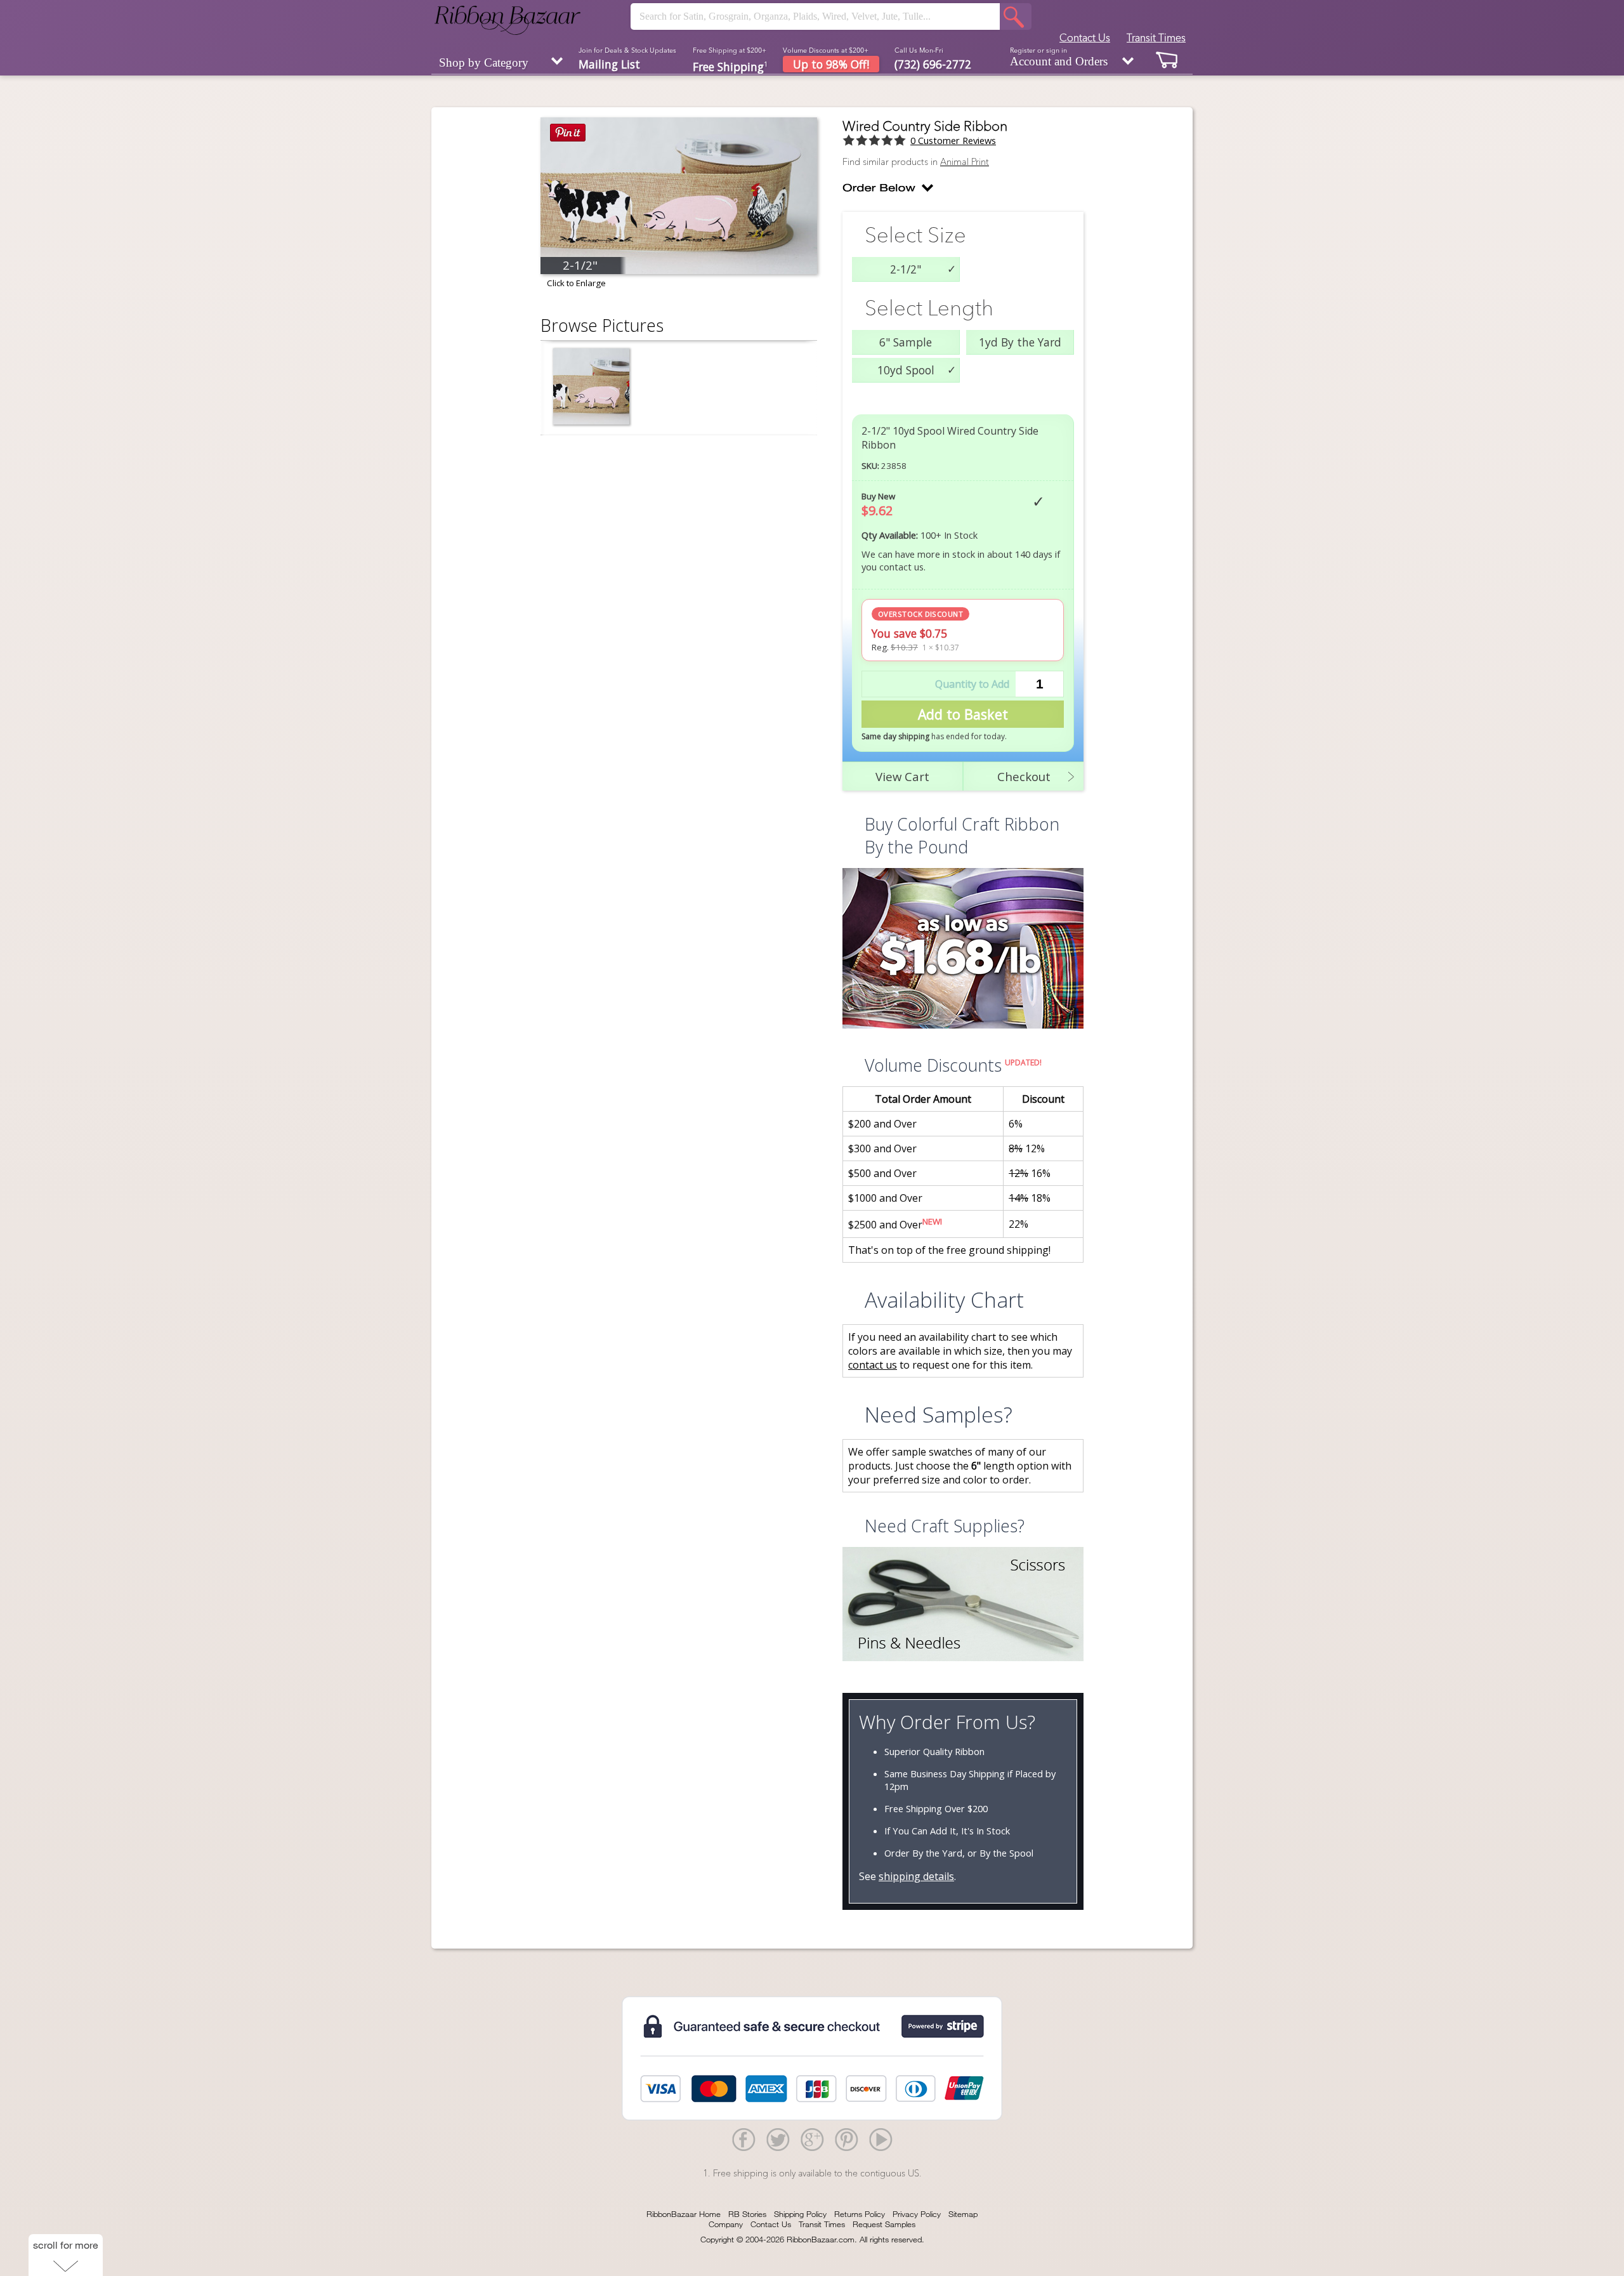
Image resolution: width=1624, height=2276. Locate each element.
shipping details (916, 1876)
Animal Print (965, 162)
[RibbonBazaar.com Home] (507, 20)
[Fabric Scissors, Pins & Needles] (963, 1606)
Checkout (1024, 776)
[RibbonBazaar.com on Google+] (812, 2139)
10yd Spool (906, 370)
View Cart (902, 776)
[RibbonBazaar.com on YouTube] (881, 2139)
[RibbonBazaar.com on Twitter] (778, 2139)
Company (726, 2224)
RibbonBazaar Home (684, 2214)
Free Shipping (730, 66)
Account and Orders (1059, 57)
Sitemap (963, 2214)
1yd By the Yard (1020, 342)
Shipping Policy (800, 2214)
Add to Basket (963, 714)
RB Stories (747, 2214)
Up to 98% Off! (831, 64)
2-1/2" (906, 269)
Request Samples (884, 2224)
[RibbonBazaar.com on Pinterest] (846, 2139)
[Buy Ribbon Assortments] (963, 950)
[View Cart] (1167, 59)
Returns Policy (860, 2214)
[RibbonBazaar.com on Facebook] (743, 2139)
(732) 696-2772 (933, 64)
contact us (873, 1365)
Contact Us (1085, 37)
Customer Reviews (953, 140)
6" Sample (906, 342)
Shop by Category (484, 62)
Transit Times (1156, 37)
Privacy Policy (917, 2214)
